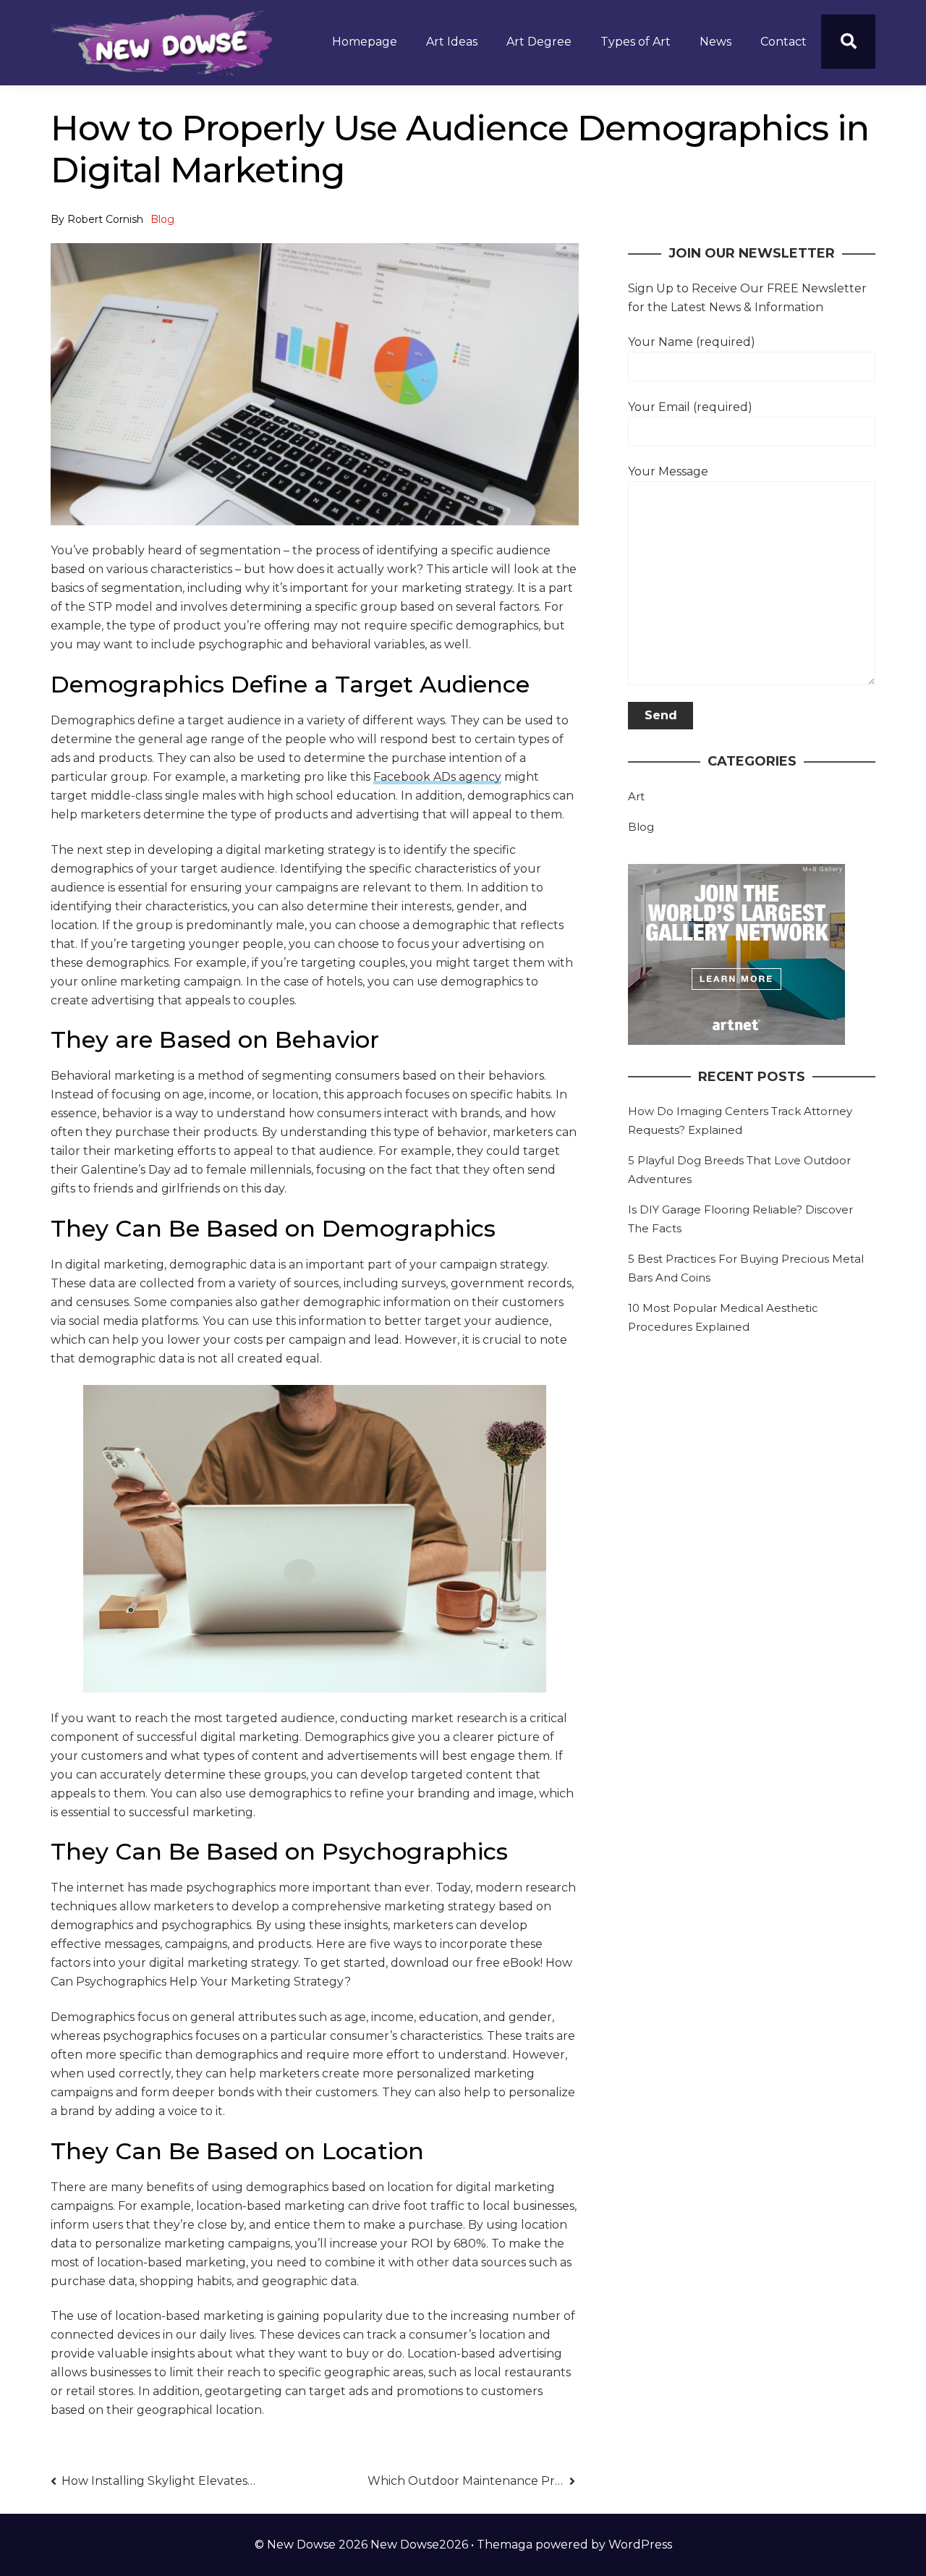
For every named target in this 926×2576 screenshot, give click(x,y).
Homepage (365, 42)
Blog (162, 219)
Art (636, 796)
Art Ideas (452, 42)
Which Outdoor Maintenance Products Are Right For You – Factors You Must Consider (471, 2481)
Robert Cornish (105, 219)
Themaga (505, 2545)
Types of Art (636, 42)
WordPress (640, 2545)
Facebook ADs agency (437, 777)
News (715, 42)
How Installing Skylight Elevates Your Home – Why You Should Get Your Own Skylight (160, 2481)
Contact (783, 42)
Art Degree (539, 42)
